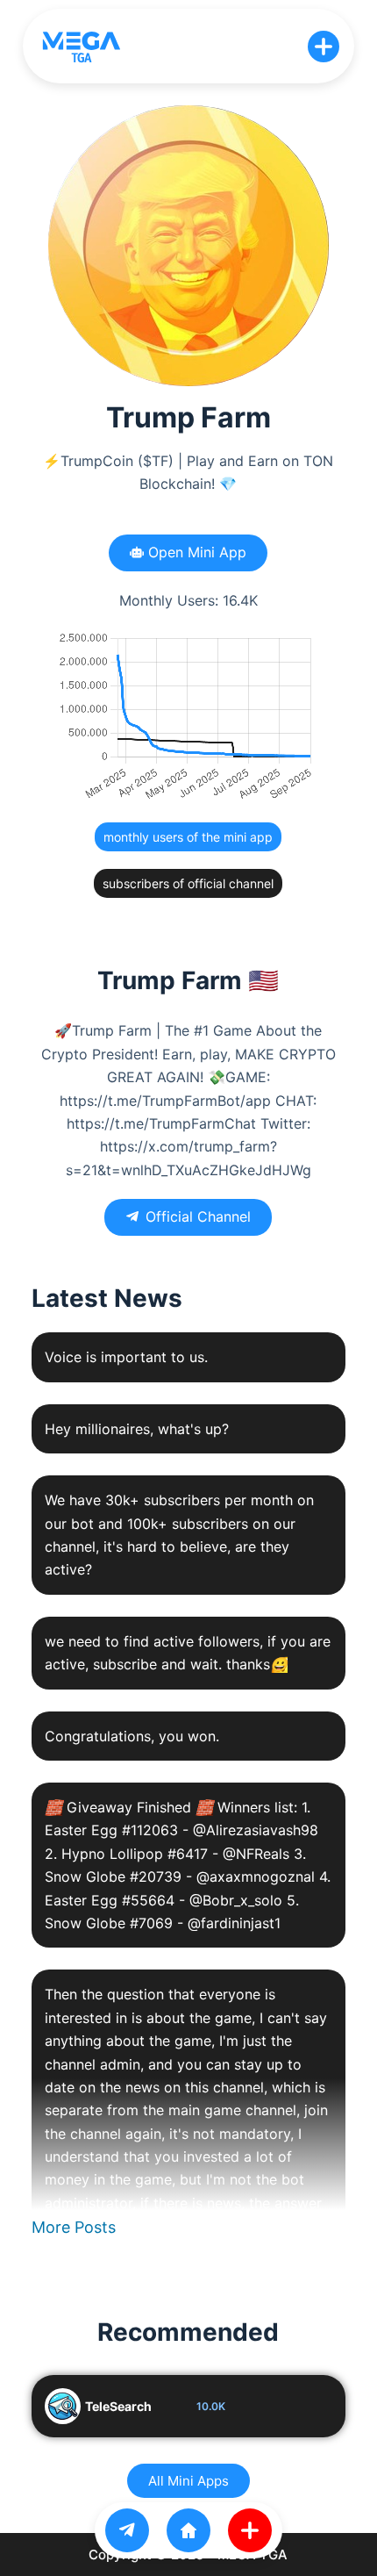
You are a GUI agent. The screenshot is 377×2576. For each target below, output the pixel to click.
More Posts (74, 2227)
